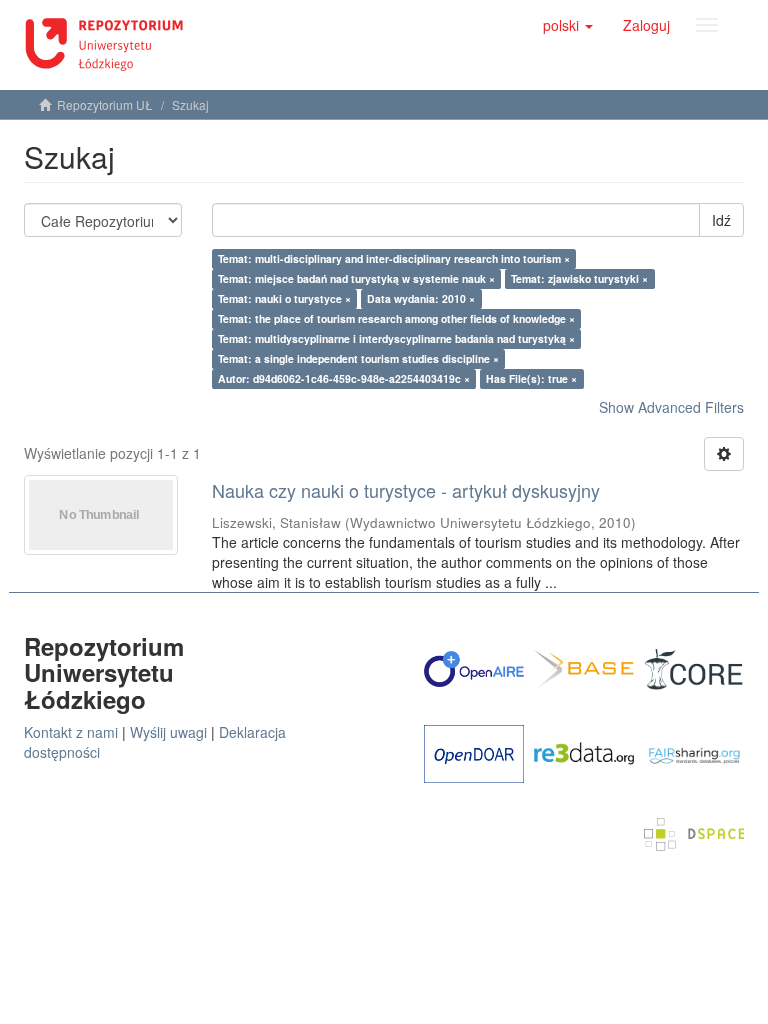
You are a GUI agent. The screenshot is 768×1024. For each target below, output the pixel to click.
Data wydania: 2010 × (421, 298)
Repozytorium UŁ (105, 104)
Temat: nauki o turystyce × (284, 298)
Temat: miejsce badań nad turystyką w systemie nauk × (356, 278)
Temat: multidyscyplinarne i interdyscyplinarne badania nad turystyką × (396, 338)
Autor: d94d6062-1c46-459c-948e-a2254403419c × (344, 378)
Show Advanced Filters (671, 407)
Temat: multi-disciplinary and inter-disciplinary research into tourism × (394, 258)
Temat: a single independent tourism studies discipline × (358, 358)
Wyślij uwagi (168, 732)
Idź (721, 220)
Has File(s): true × (531, 378)
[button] (568, 25)
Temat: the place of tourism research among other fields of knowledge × (396, 318)
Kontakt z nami (71, 732)
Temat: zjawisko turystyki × (579, 278)
